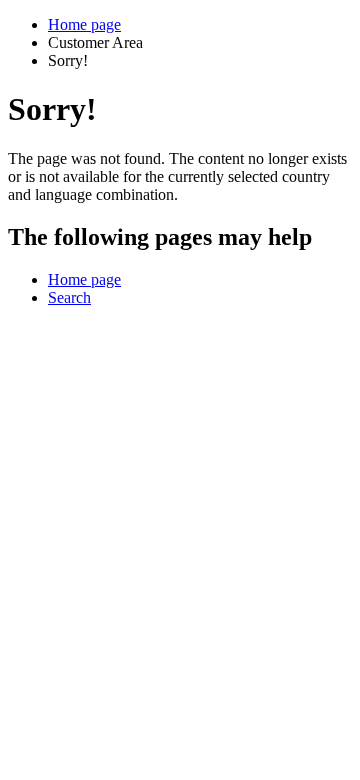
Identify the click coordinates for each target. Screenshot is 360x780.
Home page (84, 24)
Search (69, 297)
